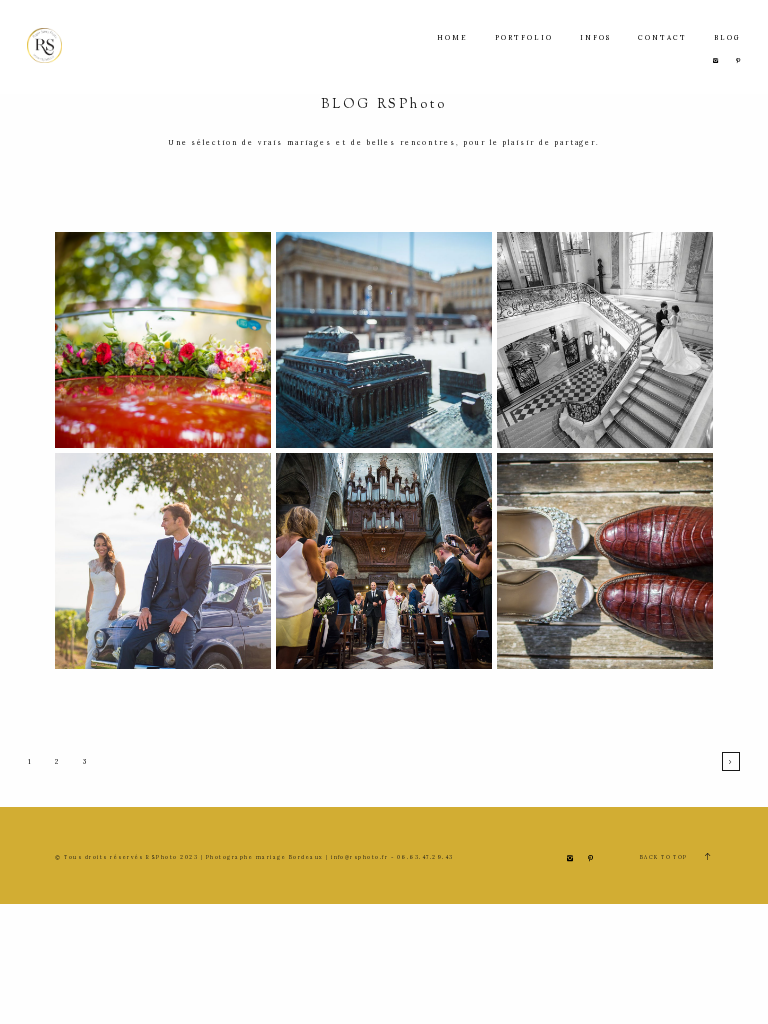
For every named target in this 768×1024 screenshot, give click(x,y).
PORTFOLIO (524, 37)
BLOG (727, 37)
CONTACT (662, 37)
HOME (452, 37)
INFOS (595, 37)
